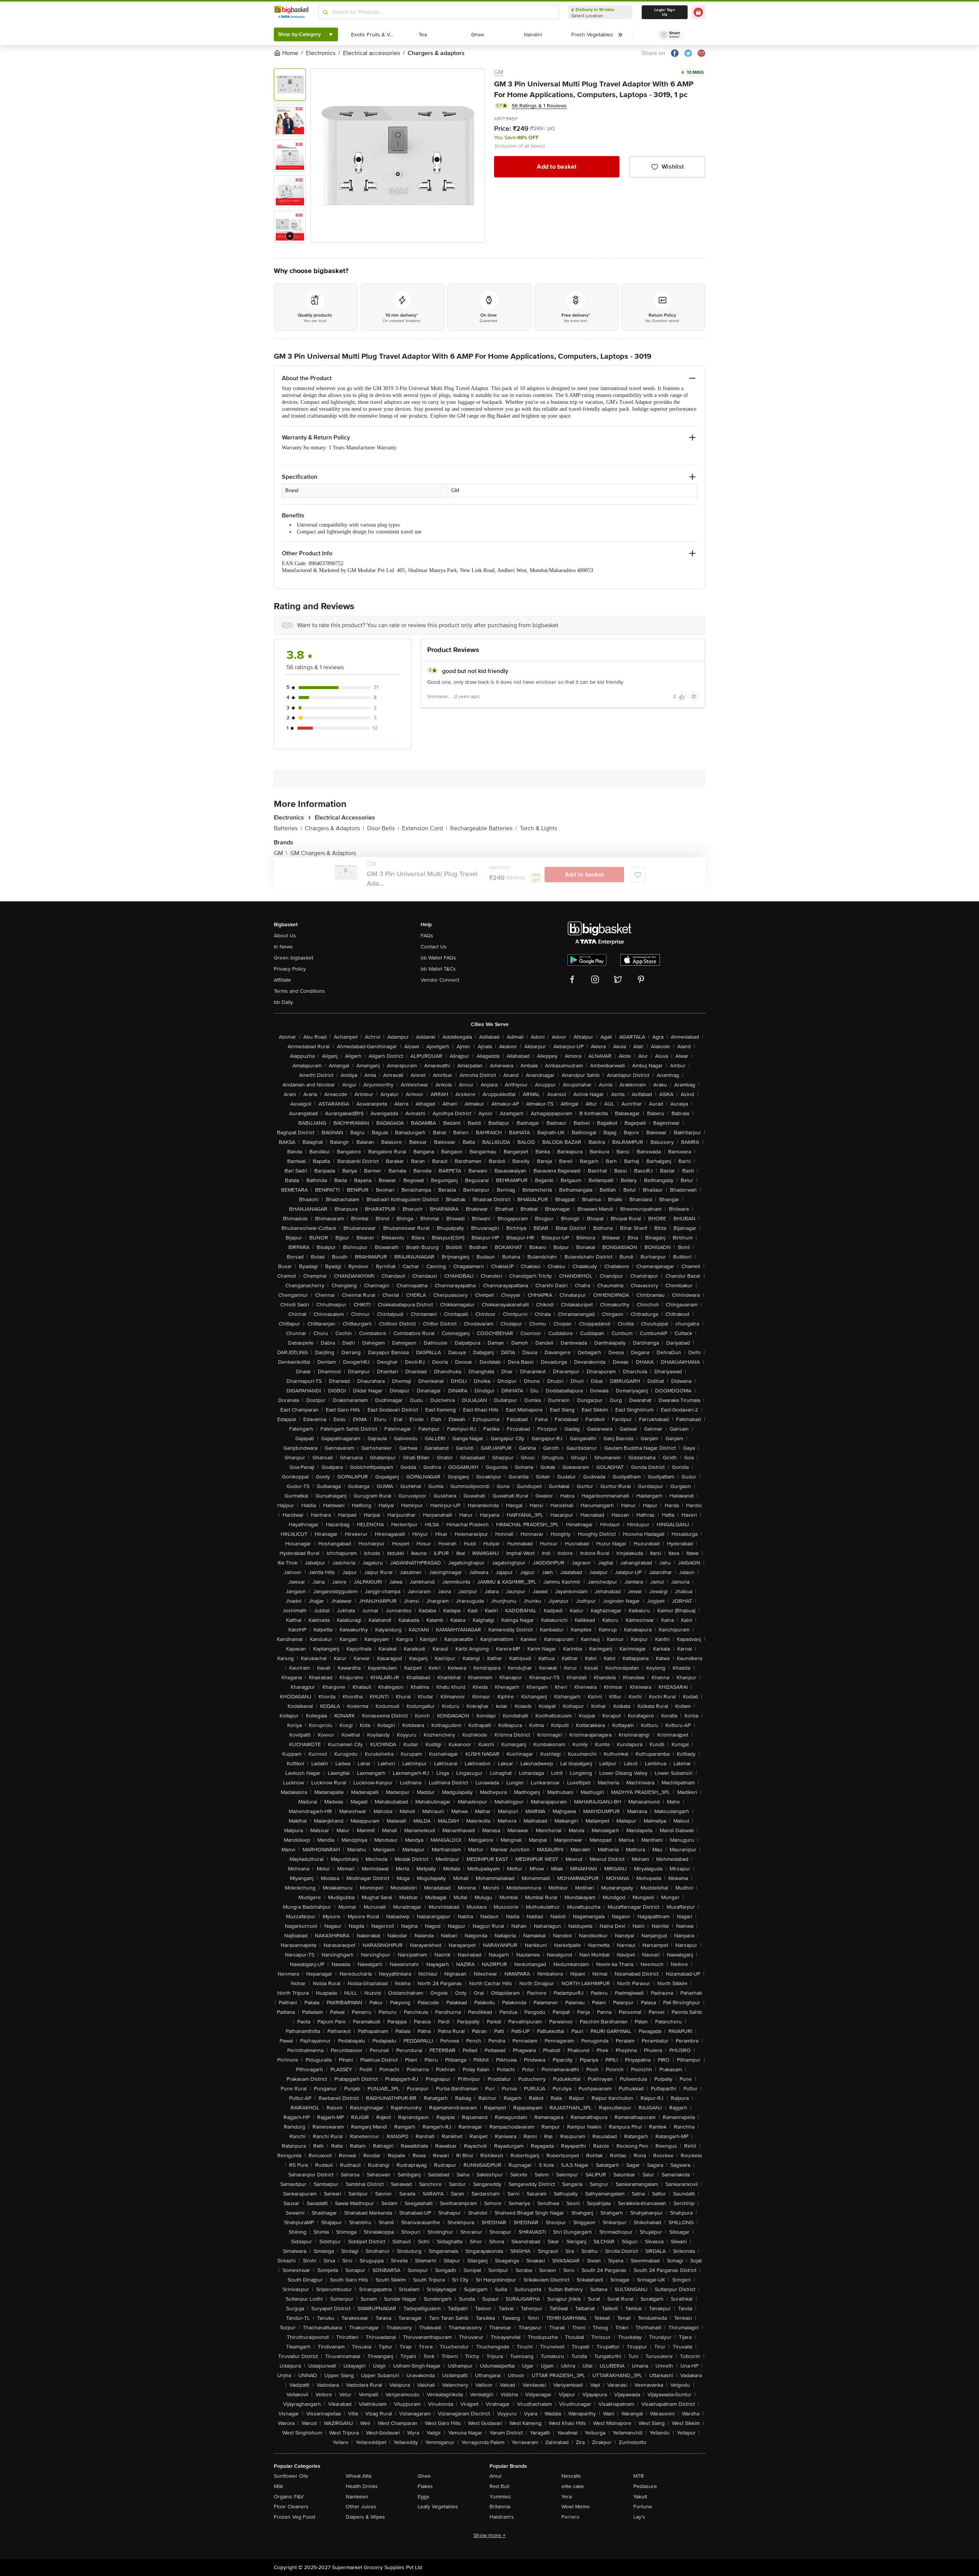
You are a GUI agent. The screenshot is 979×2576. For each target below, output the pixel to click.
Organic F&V (289, 2497)
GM (499, 72)
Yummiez (500, 2497)
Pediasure (645, 2486)
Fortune (643, 2507)
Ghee (424, 2476)
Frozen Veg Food (294, 2517)
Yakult (640, 2497)
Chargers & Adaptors (334, 828)
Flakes (425, 2486)
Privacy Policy (290, 969)
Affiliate (282, 980)
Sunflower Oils (291, 2476)
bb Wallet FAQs (438, 958)
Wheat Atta (359, 2476)
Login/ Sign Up (665, 12)
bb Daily (283, 1002)
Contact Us (434, 947)
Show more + (489, 2535)
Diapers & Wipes (365, 2517)
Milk (278, 2486)
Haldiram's (502, 2517)
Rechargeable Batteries (483, 828)
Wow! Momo (576, 2507)
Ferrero (570, 2517)
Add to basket (557, 167)
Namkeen (357, 2497)
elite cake (573, 2486)
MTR (639, 2476)
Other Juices (361, 2507)
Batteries (288, 828)
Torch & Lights (538, 828)
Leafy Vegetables (438, 2507)
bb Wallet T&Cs (438, 969)
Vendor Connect (440, 980)
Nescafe (571, 2476)
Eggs (424, 2497)
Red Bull (499, 2486)
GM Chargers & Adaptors (323, 853)
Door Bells (383, 828)
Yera (567, 2497)
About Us (285, 936)
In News (283, 947)
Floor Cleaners (291, 2507)
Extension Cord (424, 828)
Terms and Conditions (299, 991)
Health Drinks (362, 2486)
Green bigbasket (294, 958)
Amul (495, 2476)
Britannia (500, 2507)
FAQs (427, 936)
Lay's (639, 2517)
